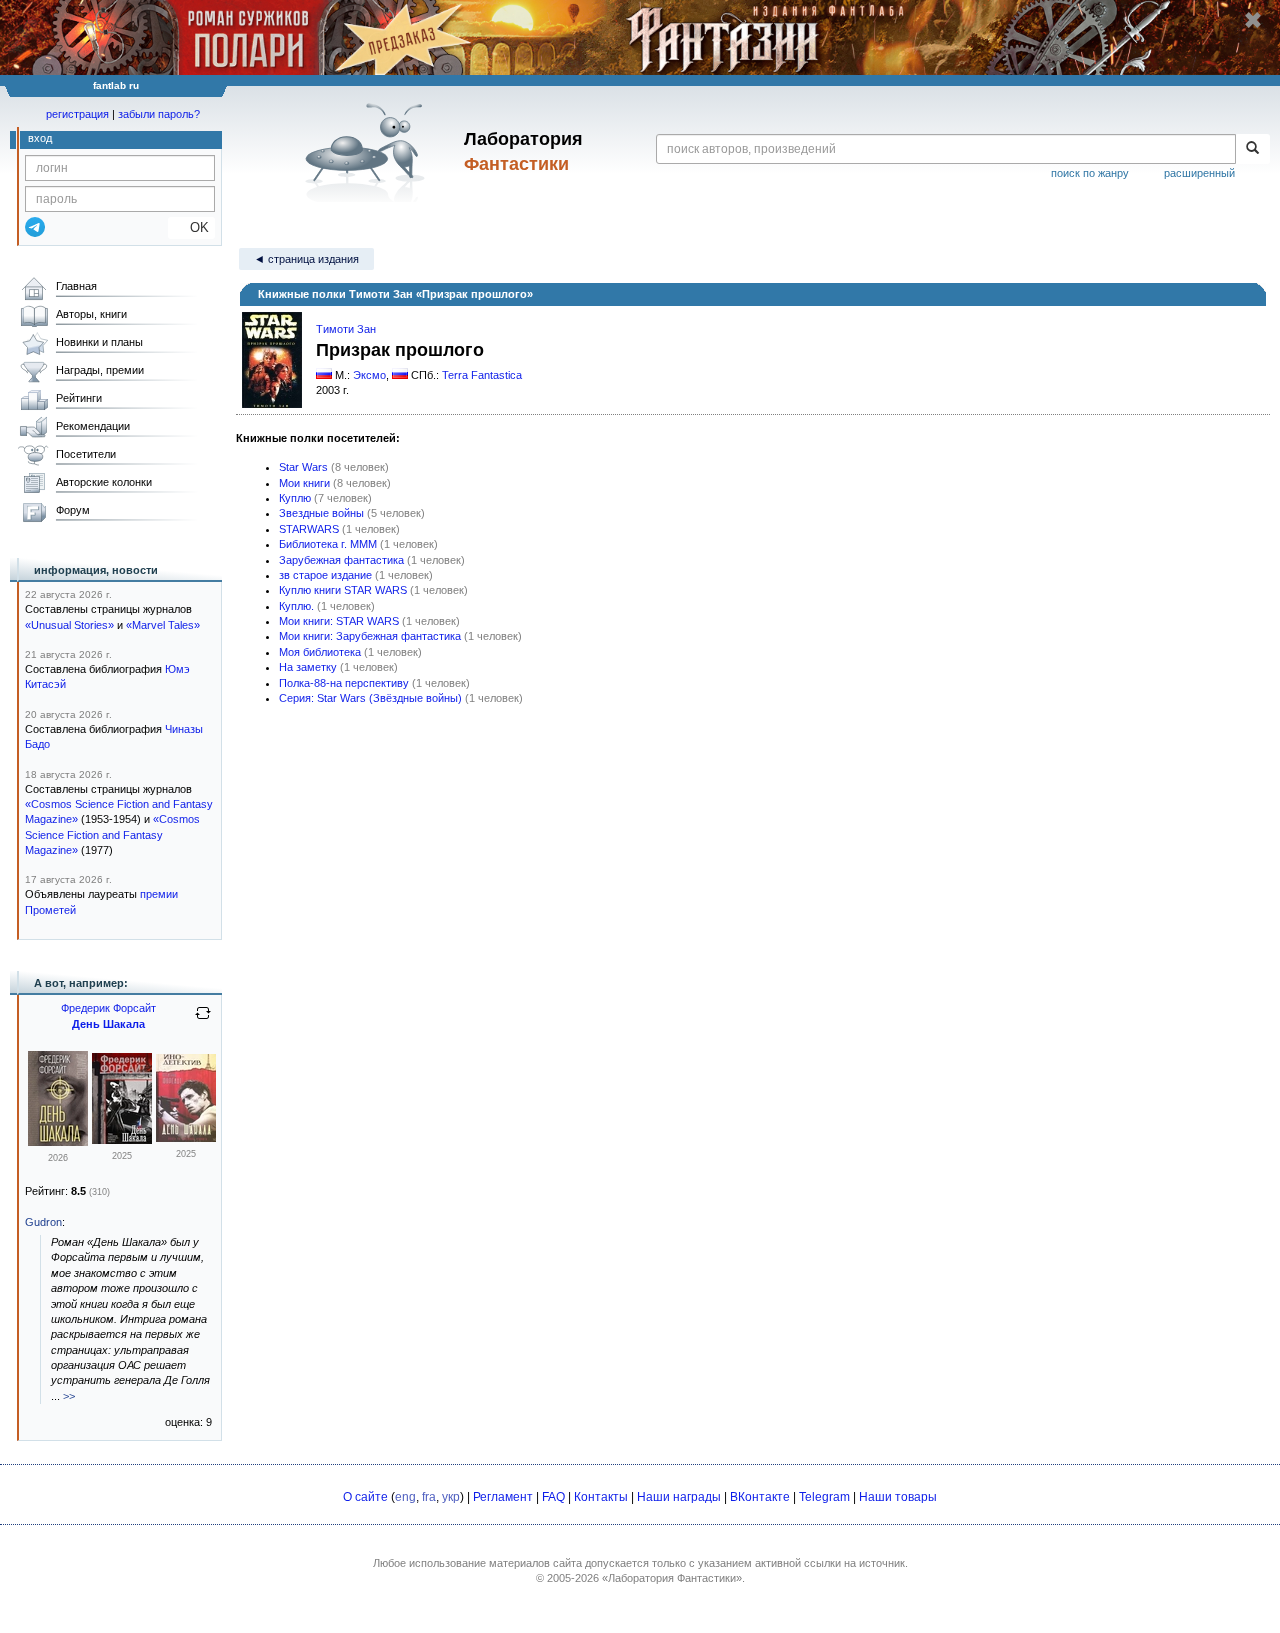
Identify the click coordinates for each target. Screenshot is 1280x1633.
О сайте (365, 1497)
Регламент (503, 1497)
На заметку (308, 667)
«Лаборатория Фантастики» (672, 1578)
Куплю (295, 498)
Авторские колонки (104, 482)
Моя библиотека (320, 652)
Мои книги (304, 483)
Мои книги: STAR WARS (339, 621)
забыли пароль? (159, 114)
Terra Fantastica (482, 375)
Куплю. (296, 606)
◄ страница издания (306, 259)
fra (429, 1497)
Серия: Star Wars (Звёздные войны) (370, 698)
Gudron (43, 1222)
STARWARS (309, 529)
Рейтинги (79, 398)
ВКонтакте (760, 1497)
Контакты (601, 1497)
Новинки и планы (99, 342)
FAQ (553, 1497)
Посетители (86, 454)
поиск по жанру (1090, 173)
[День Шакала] (58, 1142)
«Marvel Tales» (163, 625)
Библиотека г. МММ (328, 544)
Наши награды (679, 1497)
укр (451, 1497)
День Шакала (108, 1024)
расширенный (1199, 173)
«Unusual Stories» (69, 625)
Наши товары (898, 1497)
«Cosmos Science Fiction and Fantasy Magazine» (112, 834)
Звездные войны (321, 513)
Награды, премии (100, 370)
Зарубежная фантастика (341, 560)
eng (405, 1497)
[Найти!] (1252, 149)
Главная (76, 286)
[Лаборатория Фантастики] (368, 152)
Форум (73, 510)
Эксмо (369, 375)
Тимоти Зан (346, 329)
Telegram (824, 1497)
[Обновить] (203, 1021)
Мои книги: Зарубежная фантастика (370, 636)
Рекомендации (93, 426)
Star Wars (303, 467)
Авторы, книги (91, 314)
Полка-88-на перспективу (344, 683)
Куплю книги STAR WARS (343, 590)
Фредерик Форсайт (108, 1008)
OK (191, 227)
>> (69, 1396)
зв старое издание (325, 575)
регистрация (77, 114)
